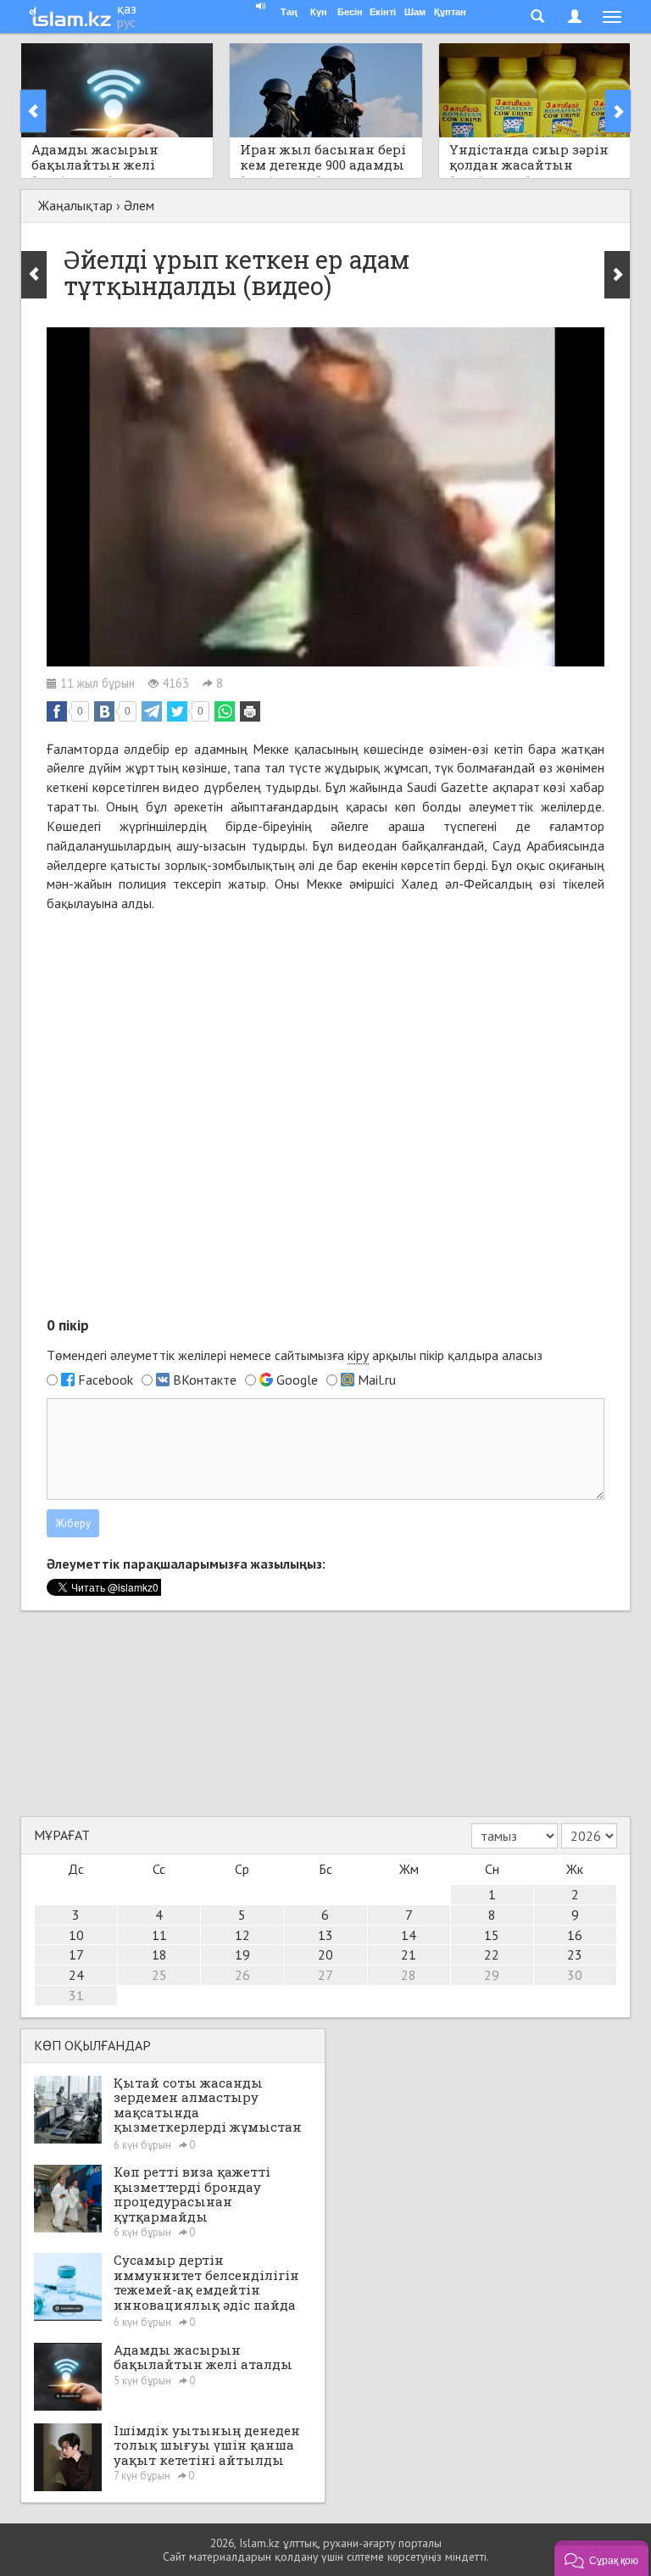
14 (409, 1935)
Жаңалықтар (75, 205)
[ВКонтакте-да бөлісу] (104, 711)
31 (76, 1995)
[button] (601, 2558)
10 (76, 1935)
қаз (127, 8)
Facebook (106, 1380)
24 (76, 1975)
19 (242, 1954)
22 (492, 1954)
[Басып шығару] (250, 711)
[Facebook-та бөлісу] (57, 711)
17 (76, 1954)
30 (575, 1975)
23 (575, 1954)
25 (159, 1975)
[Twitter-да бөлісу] (177, 711)
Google (297, 1380)
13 (325, 1935)
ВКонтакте (205, 1380)
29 (492, 1975)
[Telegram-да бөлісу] (152, 711)
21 (409, 1954)
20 (325, 1954)
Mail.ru (377, 1380)
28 (409, 1975)
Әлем (139, 205)
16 (575, 1935)
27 (325, 1975)
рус (126, 22)
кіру (358, 1355)
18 (159, 1954)
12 (242, 1935)
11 (159, 1935)
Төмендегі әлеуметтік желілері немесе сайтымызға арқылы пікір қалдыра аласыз (295, 1355)
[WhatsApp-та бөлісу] (225, 711)
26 (242, 1975)
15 (492, 1935)
